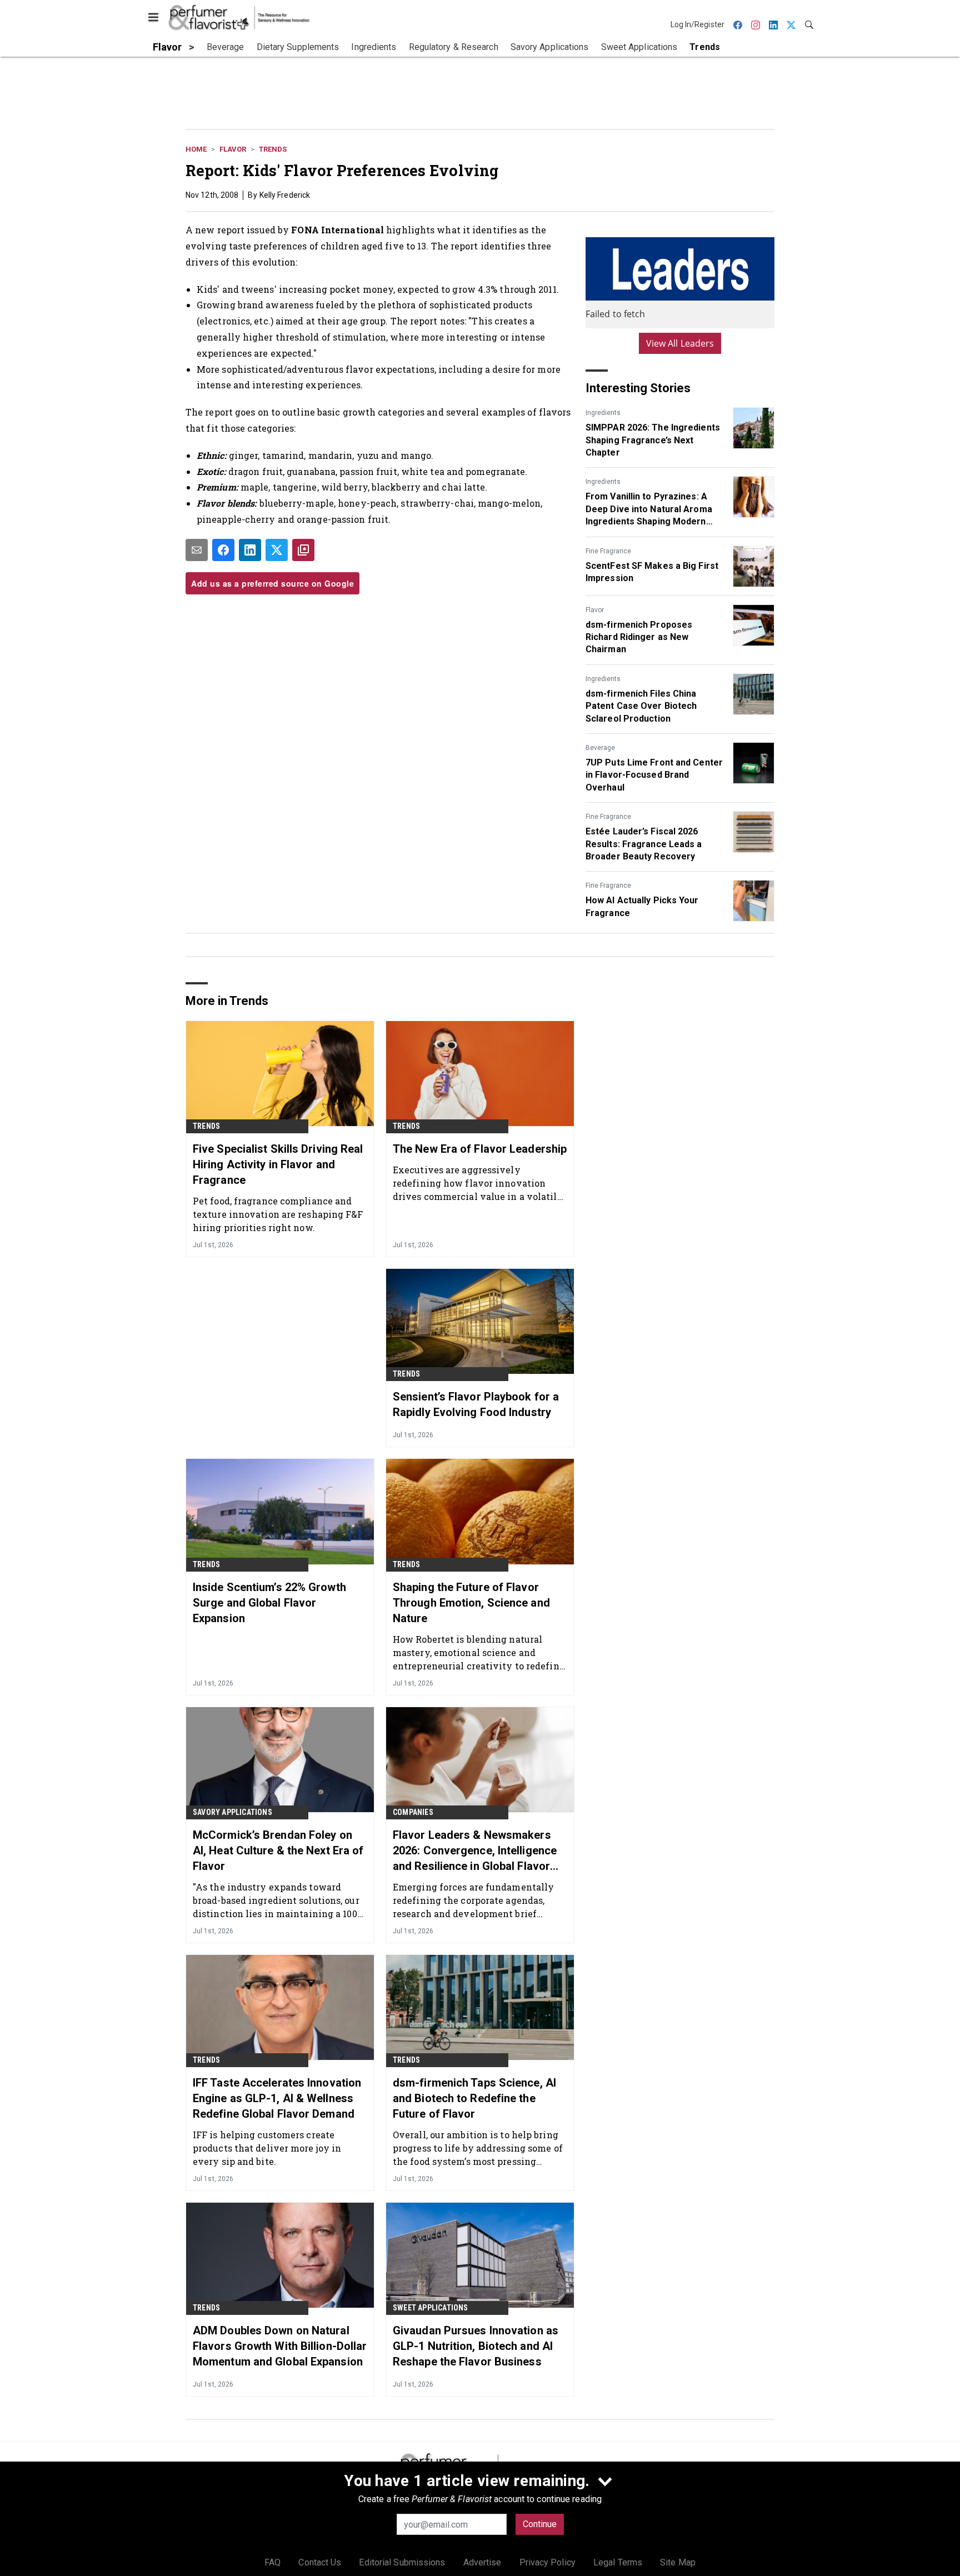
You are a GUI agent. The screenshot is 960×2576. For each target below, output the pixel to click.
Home (196, 149)
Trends (273, 149)
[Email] (197, 550)
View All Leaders (680, 343)
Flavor (233, 149)
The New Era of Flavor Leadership (480, 1149)
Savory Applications (232, 1812)
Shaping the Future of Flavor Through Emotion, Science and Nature (471, 1603)
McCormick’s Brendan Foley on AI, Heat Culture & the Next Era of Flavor (278, 1850)
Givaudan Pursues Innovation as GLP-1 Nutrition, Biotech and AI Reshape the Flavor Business (476, 2346)
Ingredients (603, 413)
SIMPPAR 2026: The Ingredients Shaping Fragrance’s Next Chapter (653, 440)
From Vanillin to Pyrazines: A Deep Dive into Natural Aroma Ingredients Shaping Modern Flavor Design (649, 509)
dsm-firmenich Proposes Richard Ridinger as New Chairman (639, 637)
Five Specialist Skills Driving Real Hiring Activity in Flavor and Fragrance (278, 1164)
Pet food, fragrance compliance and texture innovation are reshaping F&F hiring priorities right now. (278, 1214)
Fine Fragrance (608, 551)
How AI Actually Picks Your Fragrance (642, 906)
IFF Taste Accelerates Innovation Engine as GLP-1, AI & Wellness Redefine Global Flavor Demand (277, 2098)
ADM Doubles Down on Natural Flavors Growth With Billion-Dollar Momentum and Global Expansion (280, 2346)
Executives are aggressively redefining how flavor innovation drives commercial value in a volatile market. (477, 1183)
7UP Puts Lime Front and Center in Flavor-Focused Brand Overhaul (654, 775)
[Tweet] (277, 550)
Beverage (600, 748)
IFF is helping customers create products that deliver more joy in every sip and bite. (267, 2148)
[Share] (223, 550)
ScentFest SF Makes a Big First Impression (652, 572)
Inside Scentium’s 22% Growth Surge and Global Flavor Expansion (269, 1603)
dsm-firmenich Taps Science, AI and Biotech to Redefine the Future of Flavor (474, 2098)
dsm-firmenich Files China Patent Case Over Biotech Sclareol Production (641, 706)
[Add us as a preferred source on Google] (303, 550)
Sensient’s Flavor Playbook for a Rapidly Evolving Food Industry (476, 1404)
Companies (413, 1812)
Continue (540, 2524)
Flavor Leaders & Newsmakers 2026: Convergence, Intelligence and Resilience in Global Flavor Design (475, 1851)
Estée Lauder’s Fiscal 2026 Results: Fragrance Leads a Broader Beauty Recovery (644, 844)
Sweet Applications (431, 2308)
